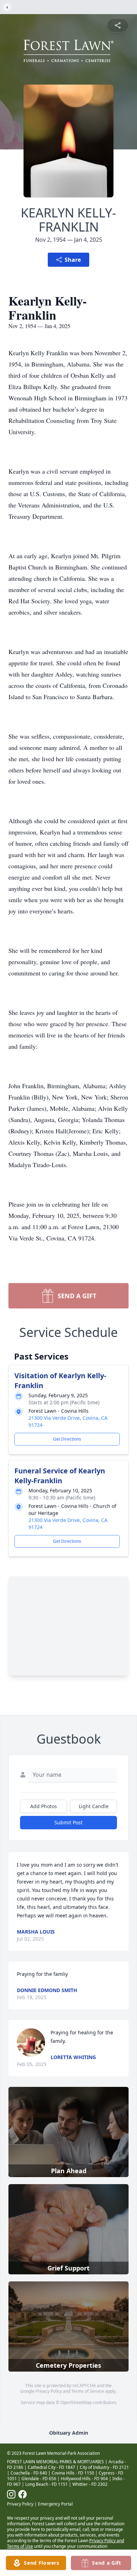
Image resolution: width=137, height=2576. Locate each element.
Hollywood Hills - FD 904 (84, 2479)
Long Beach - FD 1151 (47, 2484)
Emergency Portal (55, 2504)
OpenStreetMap (76, 2402)
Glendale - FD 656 (39, 2479)
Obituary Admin (69, 2433)
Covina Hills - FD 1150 (73, 2473)
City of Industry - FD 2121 (104, 2467)
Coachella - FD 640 (29, 2473)
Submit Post (68, 1822)
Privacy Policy (49, 2391)
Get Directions (67, 1439)
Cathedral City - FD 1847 (51, 2467)
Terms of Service (88, 2391)
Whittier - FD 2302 (90, 2484)
